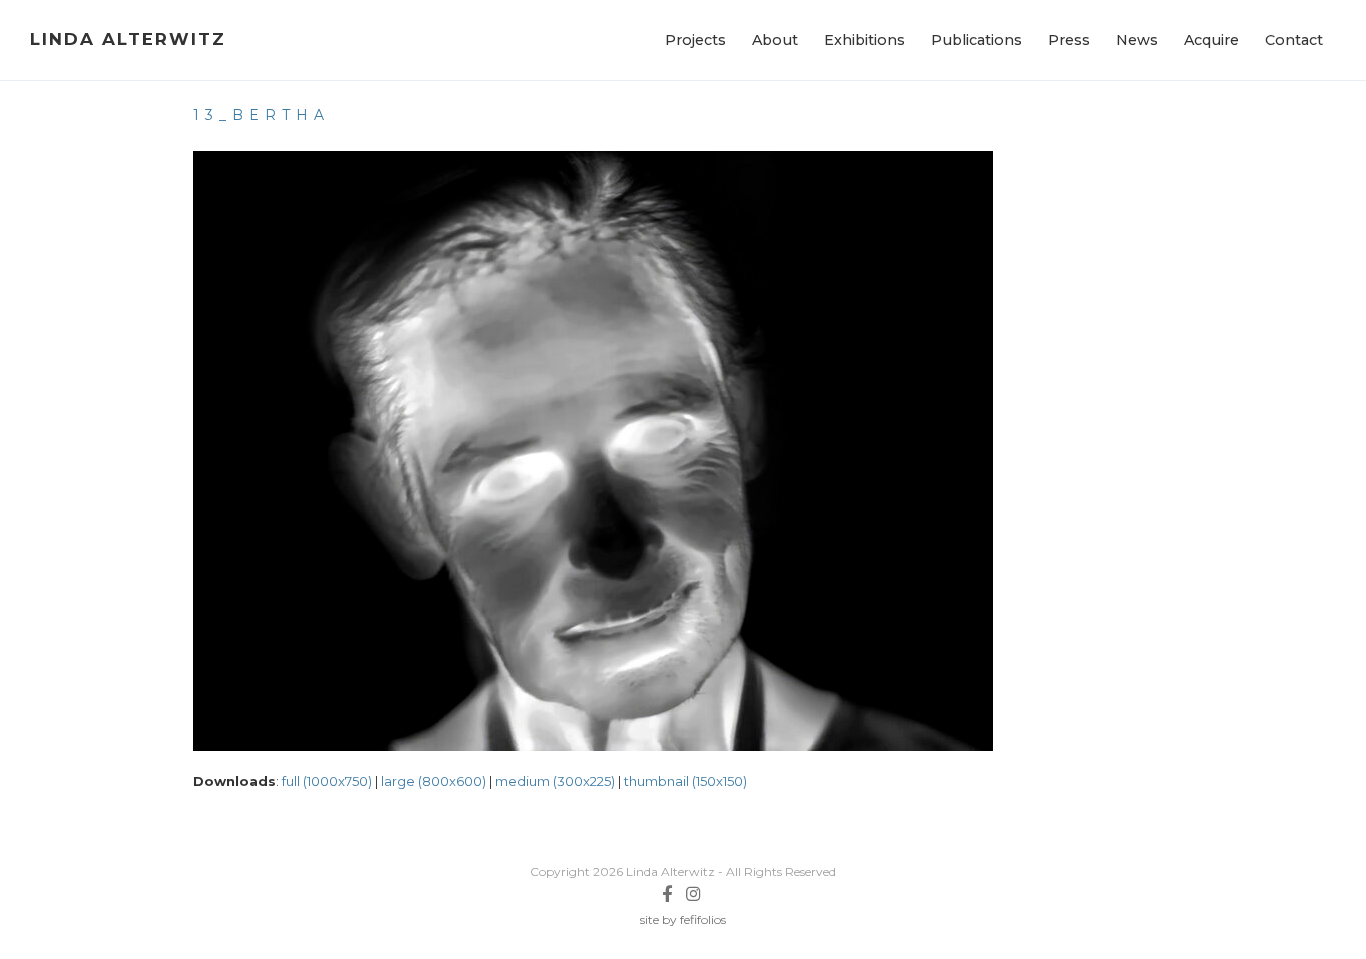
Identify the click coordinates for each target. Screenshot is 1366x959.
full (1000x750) (327, 781)
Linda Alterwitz (128, 39)
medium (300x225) (555, 781)
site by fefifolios (683, 919)
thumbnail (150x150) (685, 781)
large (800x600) (433, 781)
